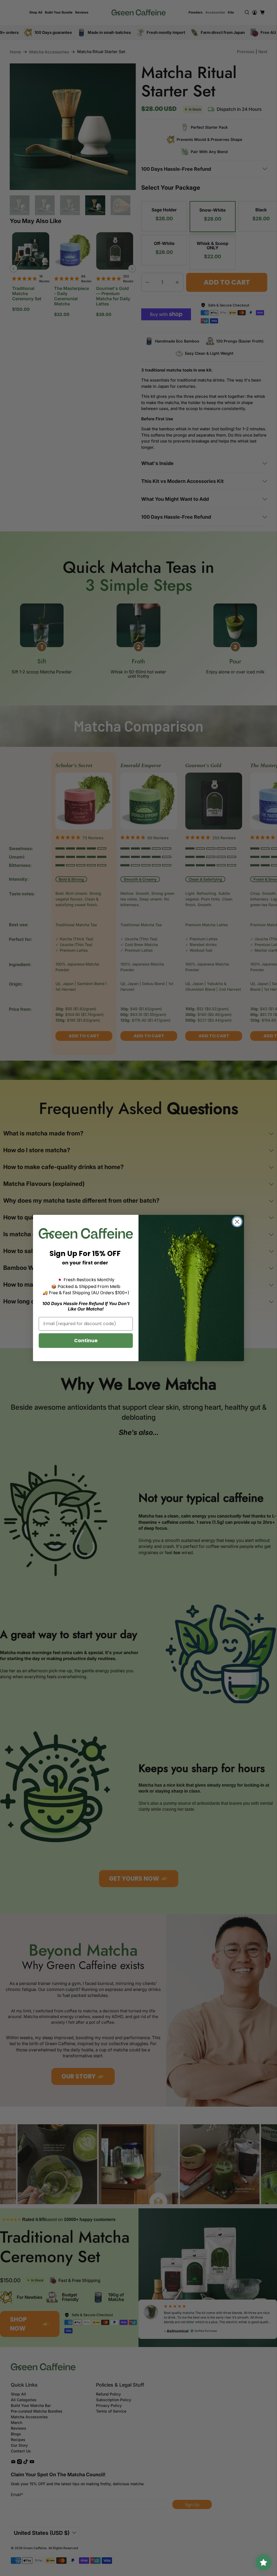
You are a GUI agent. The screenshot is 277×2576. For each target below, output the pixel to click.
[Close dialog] (237, 1222)
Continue (86, 1340)
